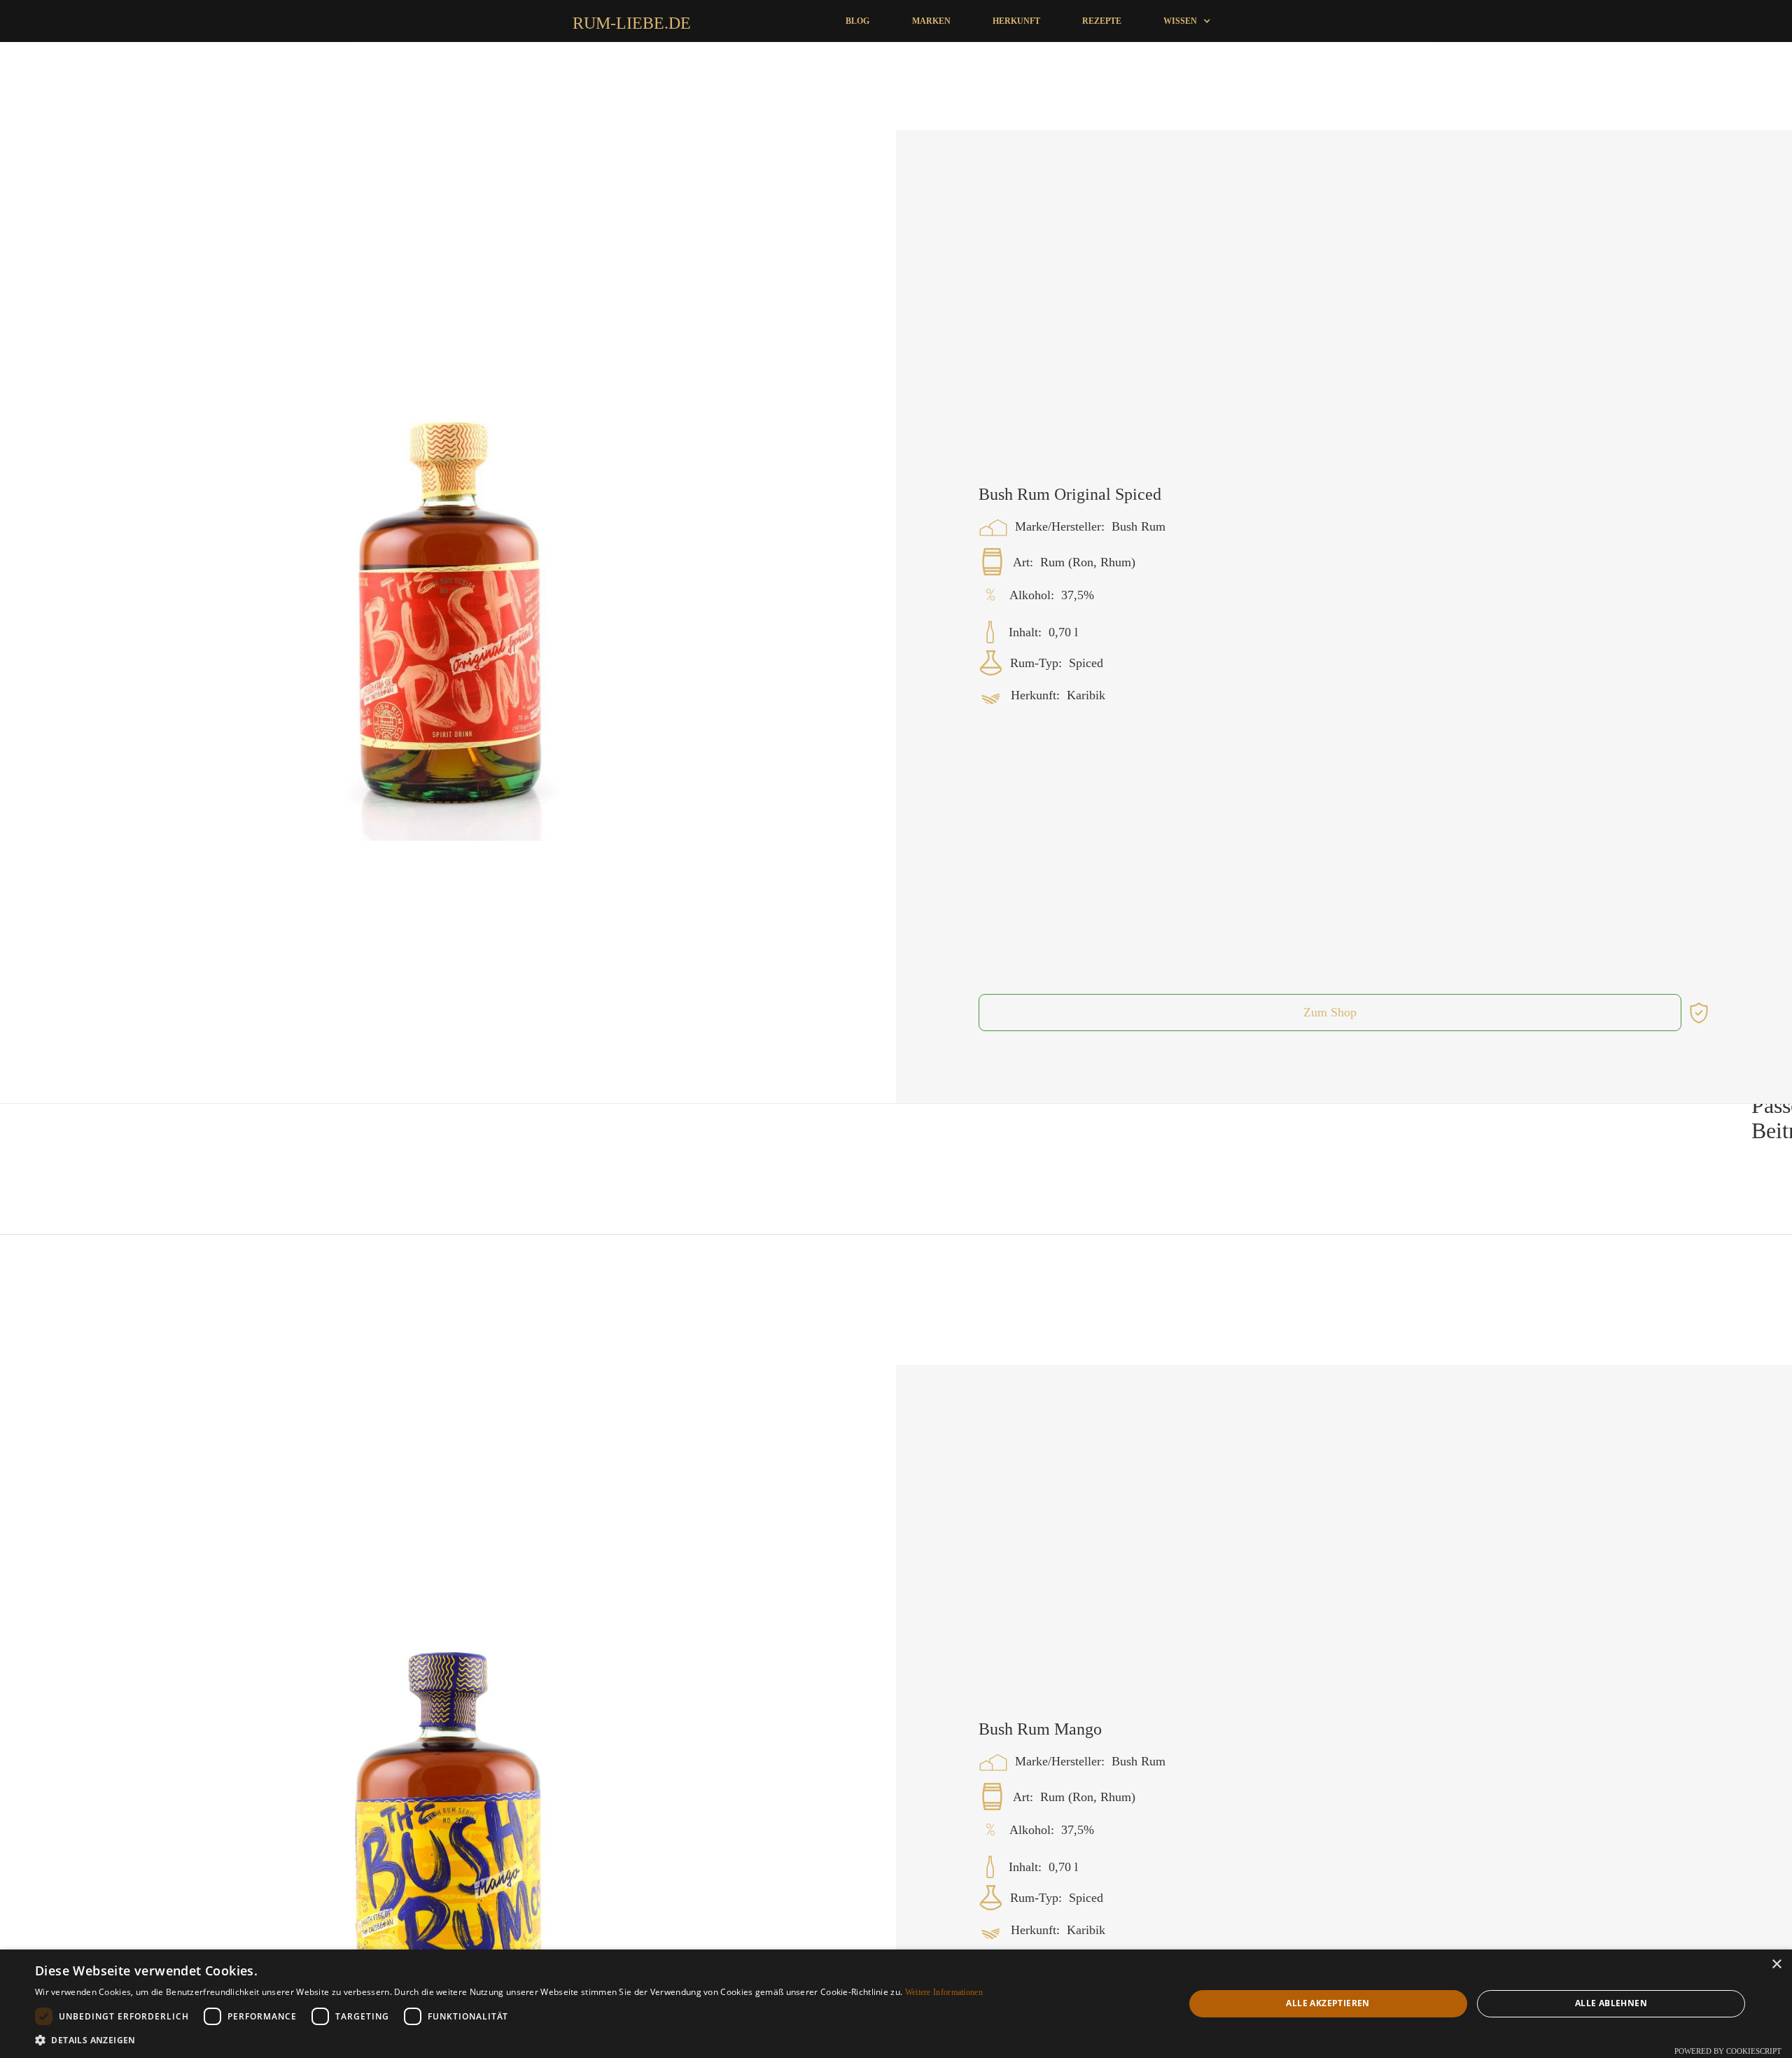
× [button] (1776, 1965)
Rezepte (1102, 21)
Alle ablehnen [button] (1611, 2003)
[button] (1187, 21)
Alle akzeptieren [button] (1328, 2003)
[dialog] (896, 2004)
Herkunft (1016, 21)
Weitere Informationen (944, 1992)
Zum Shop (1330, 1117)
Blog (857, 21)
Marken (931, 21)
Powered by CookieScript (1728, 2051)
